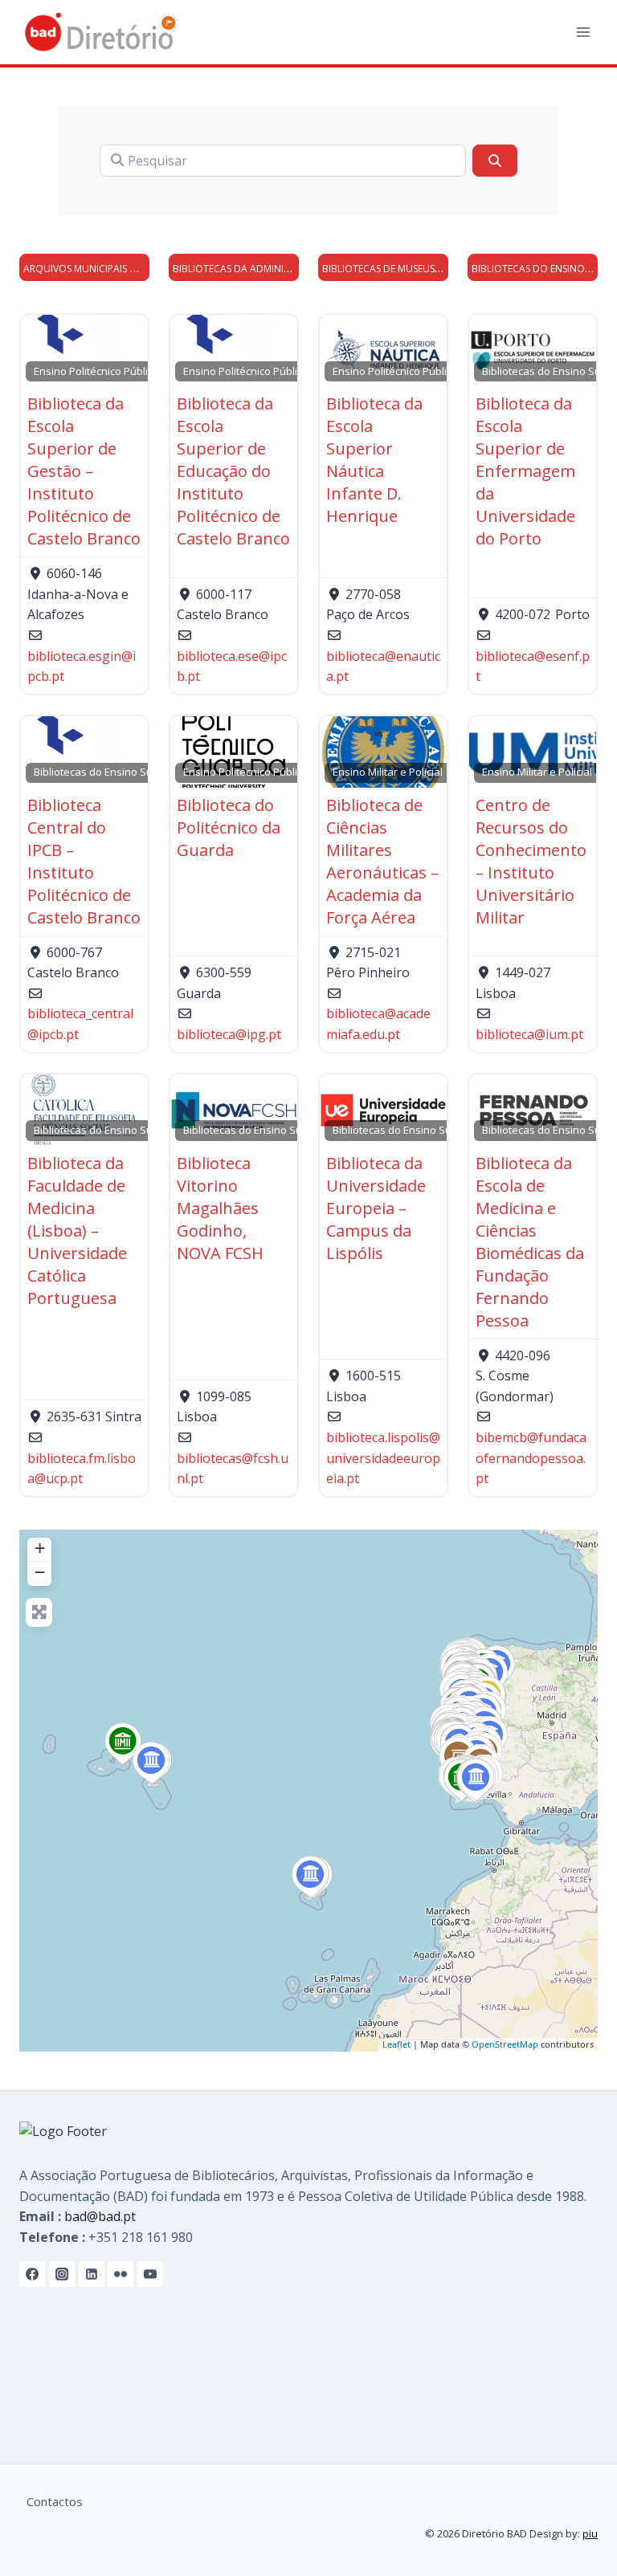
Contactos (55, 2501)
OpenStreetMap (505, 2044)
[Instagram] (62, 2274)
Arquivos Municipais (75, 269)
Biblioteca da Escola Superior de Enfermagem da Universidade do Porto (525, 471)
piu (590, 2533)
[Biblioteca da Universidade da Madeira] (311, 1877)
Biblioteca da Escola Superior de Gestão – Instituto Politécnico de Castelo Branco (84, 471)
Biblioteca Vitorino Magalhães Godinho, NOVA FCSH (220, 1208)
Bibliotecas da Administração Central (272, 269)
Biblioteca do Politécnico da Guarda (229, 827)
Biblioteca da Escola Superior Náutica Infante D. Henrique (374, 460)
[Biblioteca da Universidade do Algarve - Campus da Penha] (476, 1780)
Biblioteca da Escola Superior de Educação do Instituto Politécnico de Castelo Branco (233, 471)
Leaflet (396, 2044)
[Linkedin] (92, 2274)
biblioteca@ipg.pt (229, 1034)
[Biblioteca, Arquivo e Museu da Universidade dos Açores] (151, 1763)
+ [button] (40, 1548)
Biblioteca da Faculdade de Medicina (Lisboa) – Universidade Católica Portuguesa (77, 1231)
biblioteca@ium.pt (529, 1034)
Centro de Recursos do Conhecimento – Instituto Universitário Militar (531, 861)
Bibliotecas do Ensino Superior (108, 772)
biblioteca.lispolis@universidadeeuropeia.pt (383, 1458)
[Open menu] (583, 32)
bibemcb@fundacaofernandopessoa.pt (531, 1458)
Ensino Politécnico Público (96, 371)
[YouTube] (150, 2274)
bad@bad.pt (100, 2216)
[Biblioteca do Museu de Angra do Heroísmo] (123, 1744)
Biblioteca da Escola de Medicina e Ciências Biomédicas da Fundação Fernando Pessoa (530, 1242)
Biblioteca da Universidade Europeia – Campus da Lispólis (376, 1208)
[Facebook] (32, 2274)
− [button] (40, 1572)
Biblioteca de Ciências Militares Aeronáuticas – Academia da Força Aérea (382, 861)
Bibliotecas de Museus (378, 269)
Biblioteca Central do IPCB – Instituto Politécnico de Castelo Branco (84, 861)
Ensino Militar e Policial (388, 772)
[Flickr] (121, 2274)
